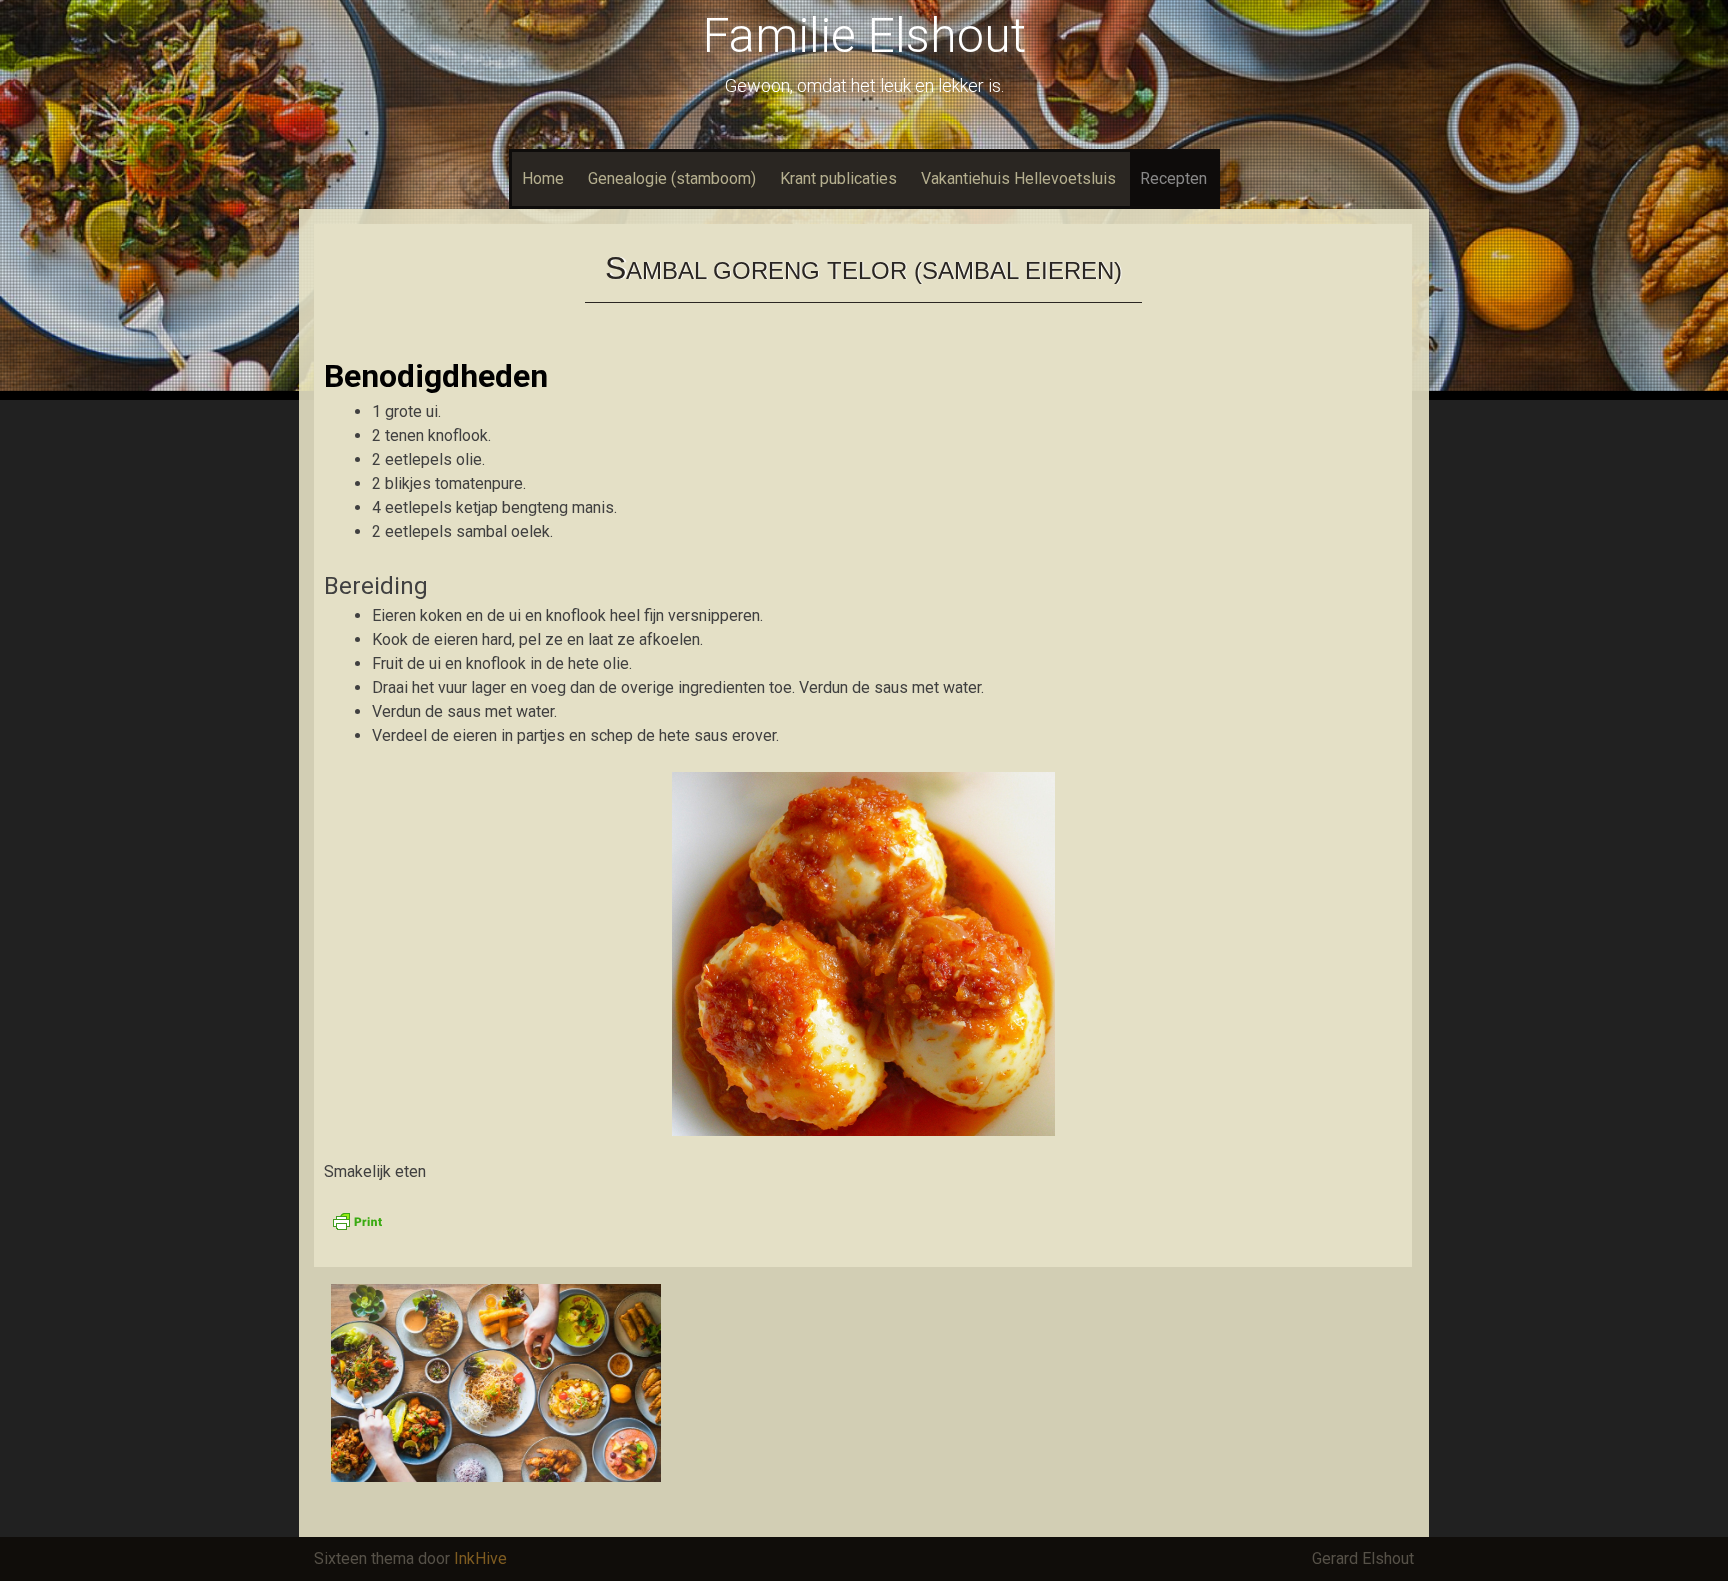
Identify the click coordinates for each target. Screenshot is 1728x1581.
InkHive (480, 1558)
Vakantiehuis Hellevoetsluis (1018, 178)
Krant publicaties (838, 178)
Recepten (1173, 178)
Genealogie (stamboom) (672, 178)
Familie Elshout (864, 35)
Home (543, 178)
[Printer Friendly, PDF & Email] (357, 1220)
